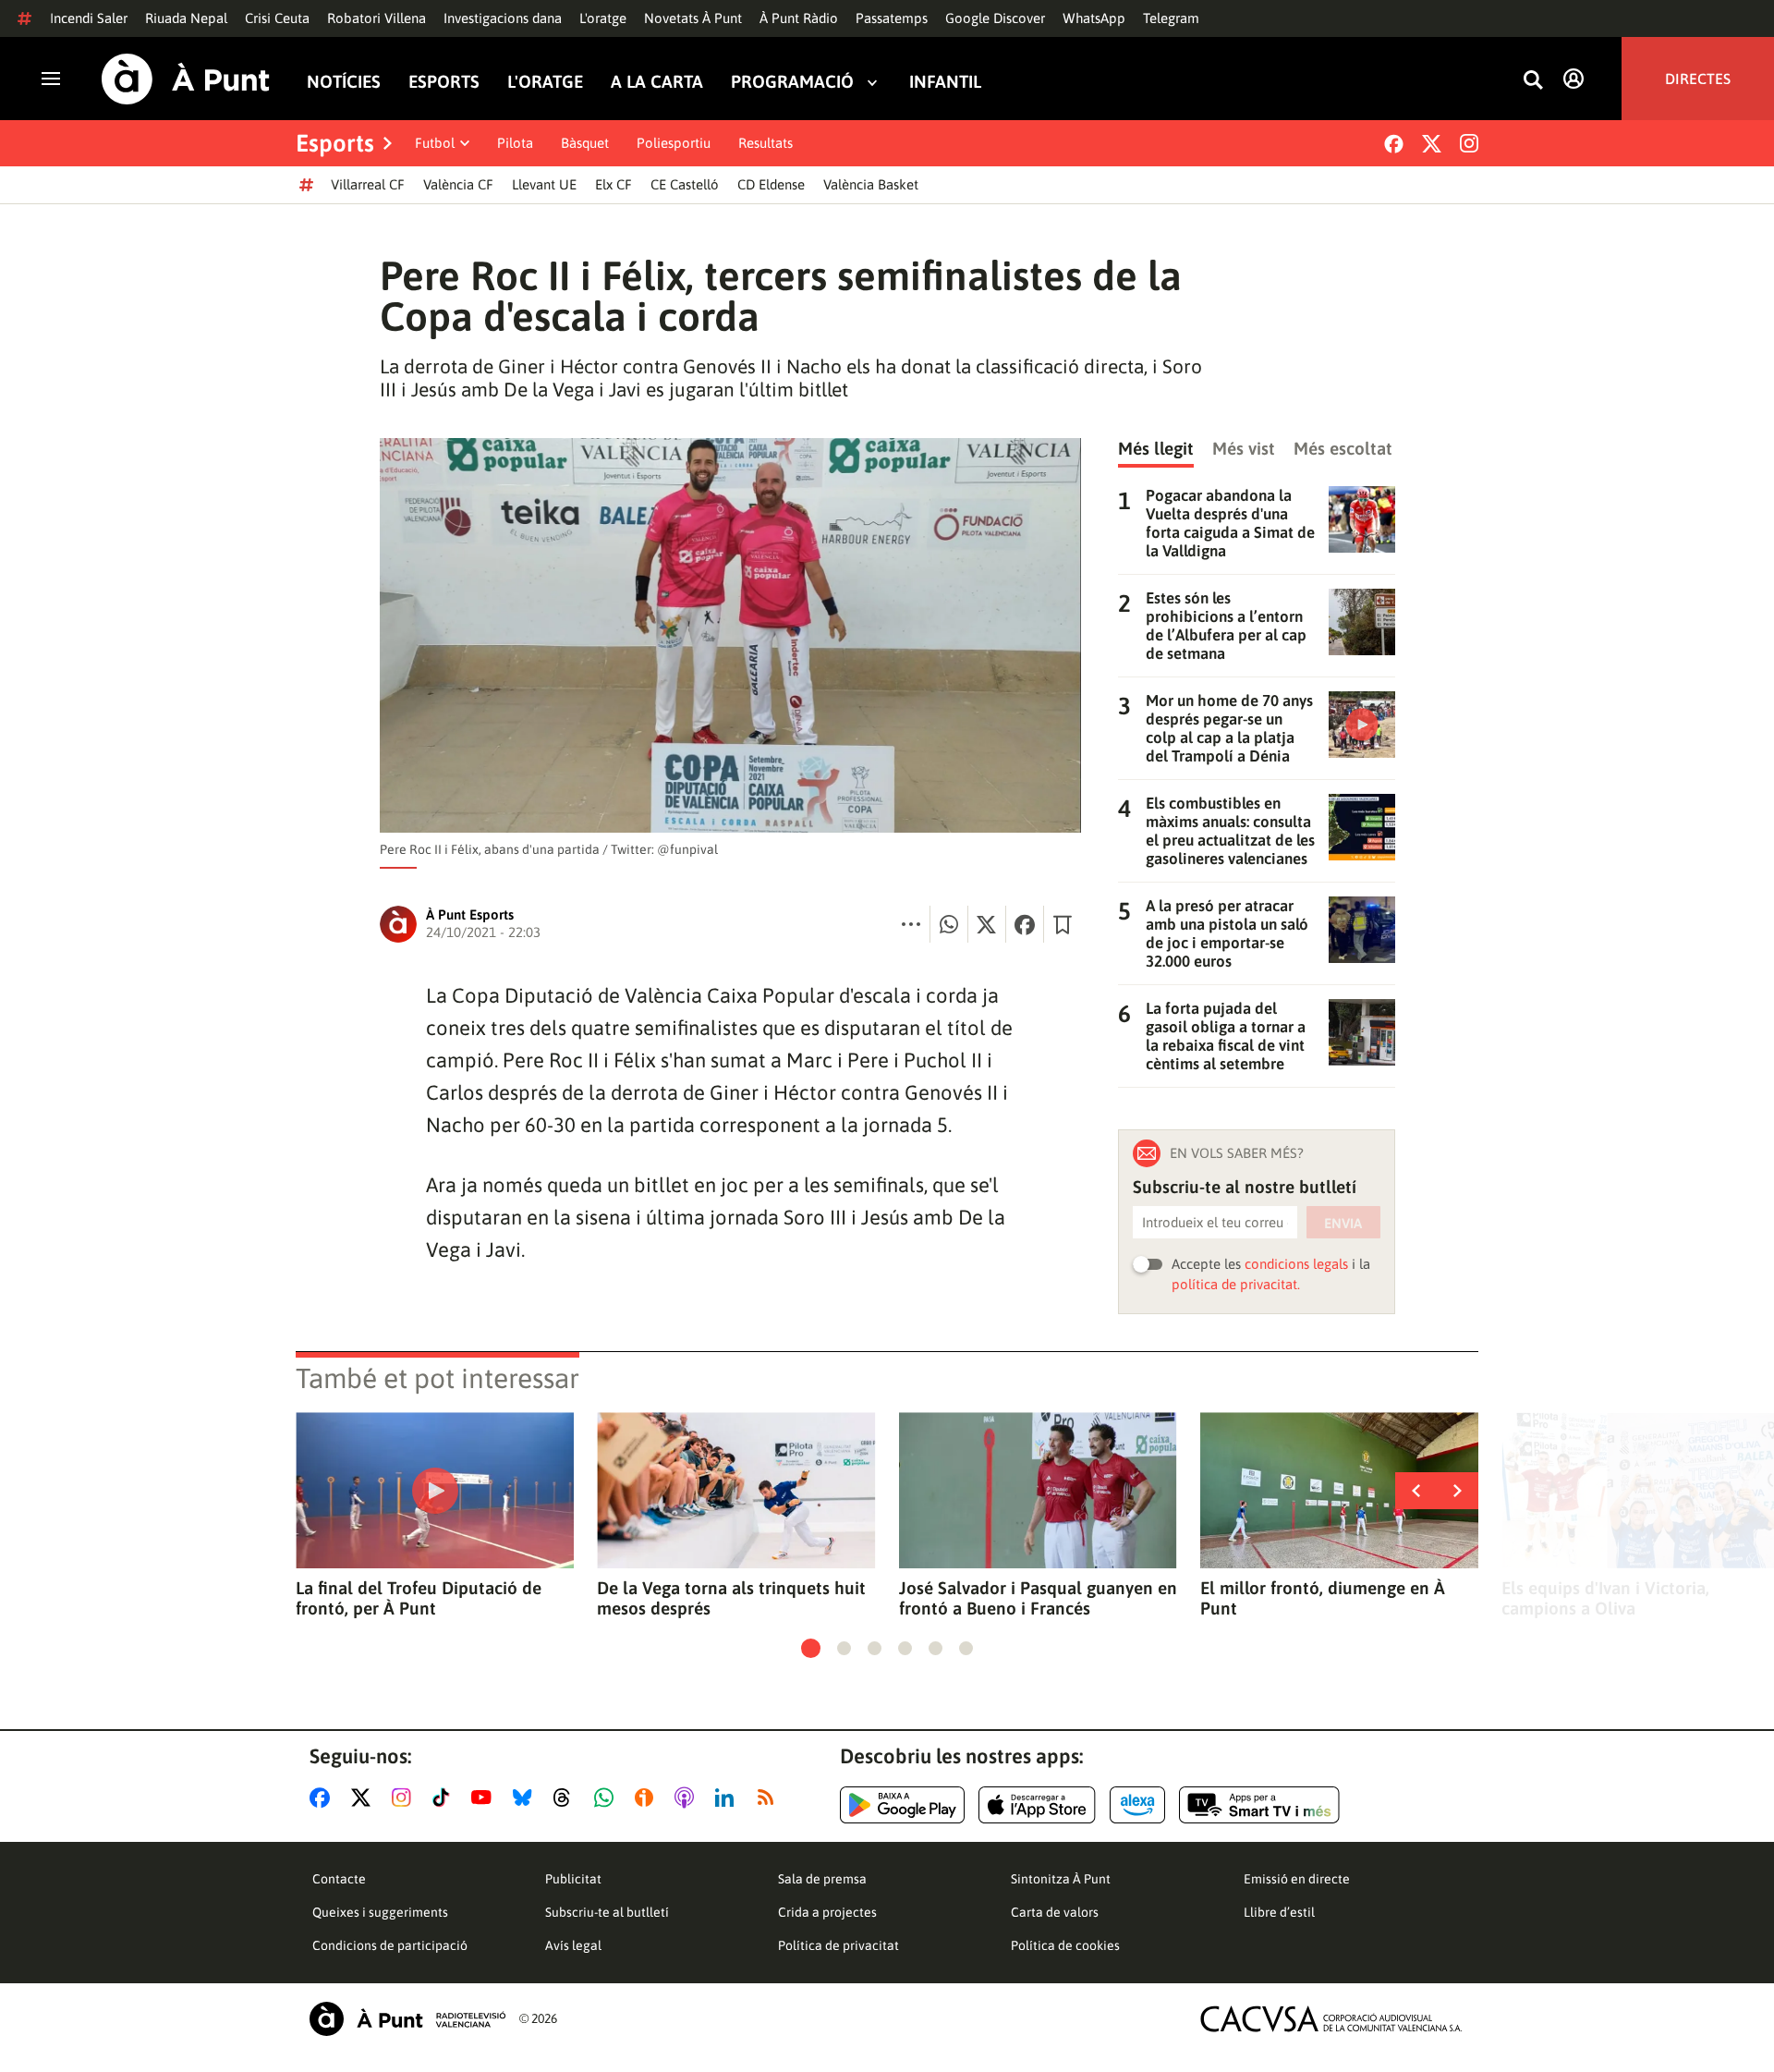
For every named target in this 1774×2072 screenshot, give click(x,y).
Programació (792, 82)
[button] (811, 1648)
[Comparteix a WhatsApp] (949, 924)
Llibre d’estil (1279, 1912)
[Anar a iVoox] (648, 1798)
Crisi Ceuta (277, 18)
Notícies (344, 82)
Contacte (339, 1879)
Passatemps (892, 18)
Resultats (765, 143)
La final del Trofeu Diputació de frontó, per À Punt (419, 1598)
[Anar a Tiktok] (445, 1798)
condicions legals (1296, 1264)
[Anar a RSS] (770, 1798)
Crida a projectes (827, 1912)
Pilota (515, 143)
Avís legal (573, 1945)
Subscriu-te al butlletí (607, 1912)
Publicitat (573, 1879)
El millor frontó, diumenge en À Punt (1323, 1598)
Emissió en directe (1297, 1879)
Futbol (435, 143)
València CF (458, 184)
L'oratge (603, 18)
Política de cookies (1065, 1945)
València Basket (871, 184)
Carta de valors (1055, 1912)
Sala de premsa (822, 1879)
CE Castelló (685, 184)
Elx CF (614, 184)
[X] (1432, 144)
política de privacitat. (1236, 1284)
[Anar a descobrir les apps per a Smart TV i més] (1259, 1805)
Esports (444, 82)
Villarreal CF (368, 184)
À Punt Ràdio (799, 18)
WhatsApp (1094, 18)
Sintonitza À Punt (1061, 1879)
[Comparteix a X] (987, 924)
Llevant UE (544, 184)
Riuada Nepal (186, 18)
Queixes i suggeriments (380, 1912)
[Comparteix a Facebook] (1025, 924)
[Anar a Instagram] (405, 1798)
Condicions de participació (390, 1945)
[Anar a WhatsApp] (608, 1798)
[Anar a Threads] (567, 1798)
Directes (1698, 79)
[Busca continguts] (1533, 81)
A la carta (657, 82)
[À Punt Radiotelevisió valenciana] (407, 2019)
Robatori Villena (377, 18)
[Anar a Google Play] (902, 1805)
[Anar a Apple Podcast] (688, 1798)
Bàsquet (585, 143)
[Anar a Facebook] (323, 1798)
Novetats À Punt (693, 18)
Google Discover (995, 18)
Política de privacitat (838, 1945)
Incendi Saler (89, 18)
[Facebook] (1394, 144)
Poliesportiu (674, 143)
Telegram (1171, 18)
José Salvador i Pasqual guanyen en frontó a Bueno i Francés (1038, 1598)
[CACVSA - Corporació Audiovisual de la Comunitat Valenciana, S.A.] (1331, 2019)
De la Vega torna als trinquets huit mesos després (731, 1598)
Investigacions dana (503, 18)
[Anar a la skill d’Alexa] (1137, 1805)
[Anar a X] (365, 1798)
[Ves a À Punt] (186, 79)
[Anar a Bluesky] (526, 1798)
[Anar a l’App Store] (1037, 1805)
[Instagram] (1469, 143)
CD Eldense (771, 184)
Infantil (945, 82)
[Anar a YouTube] (485, 1798)
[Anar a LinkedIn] (728, 1798)
